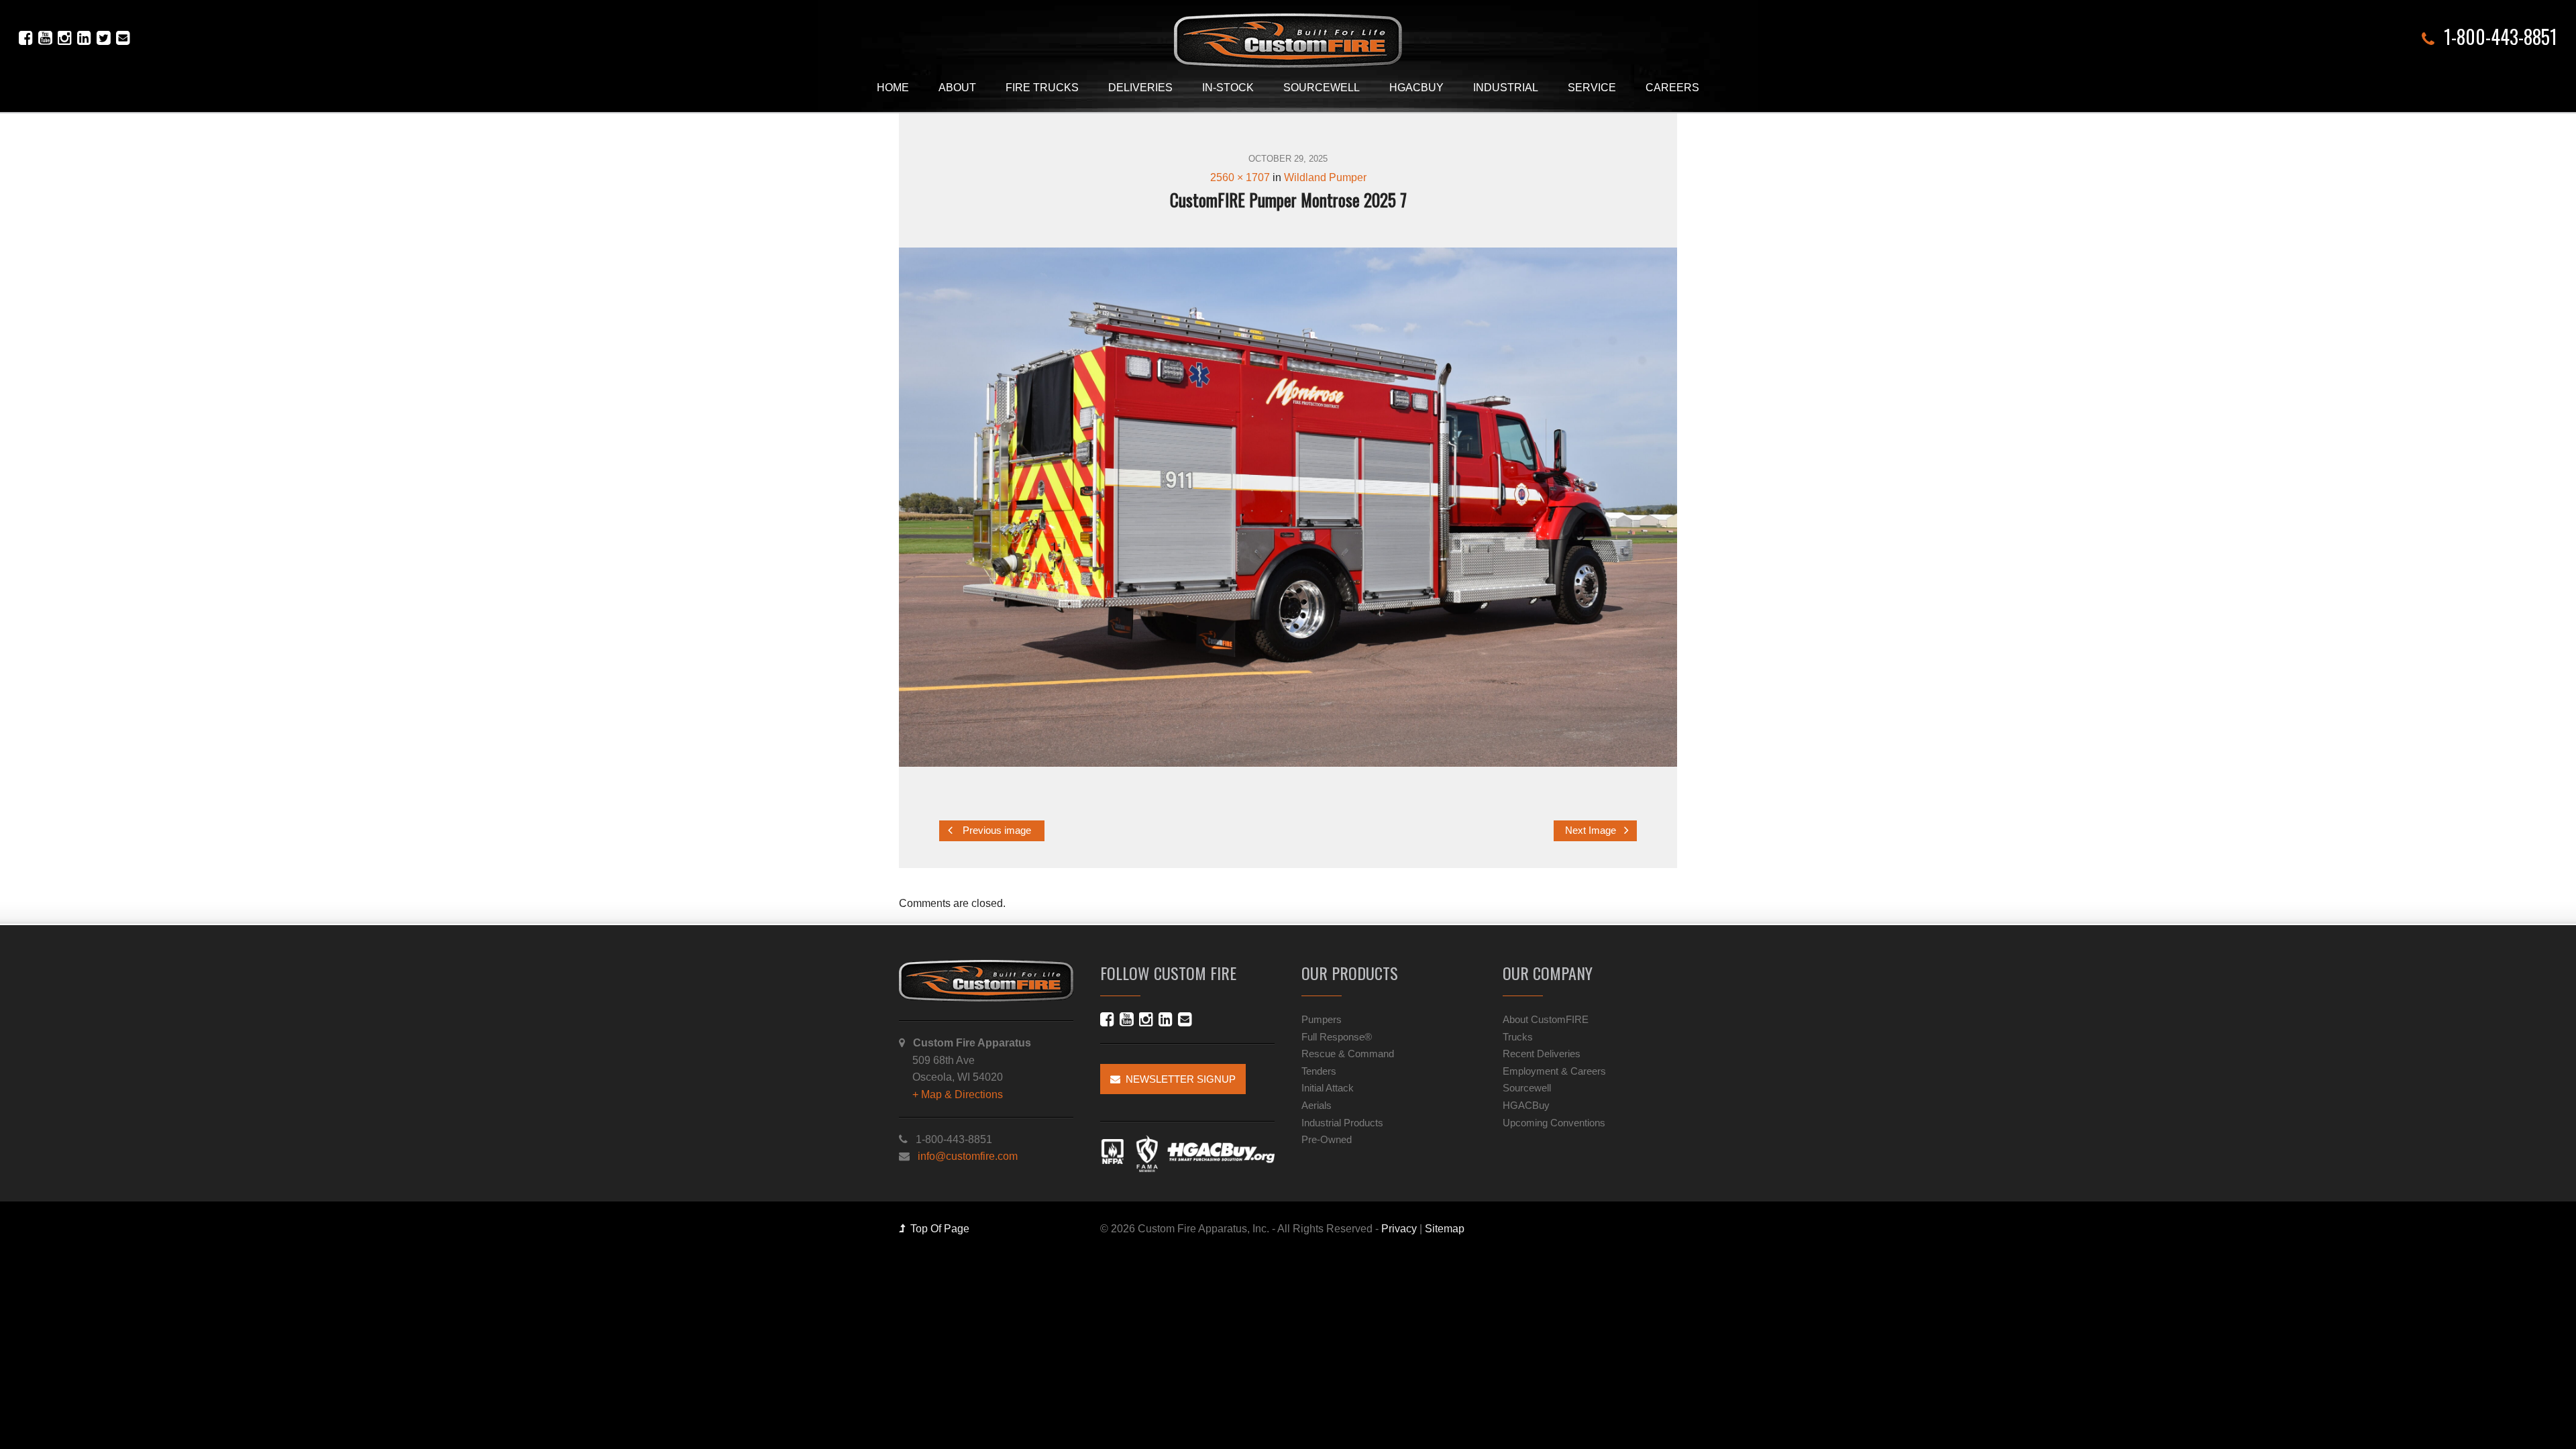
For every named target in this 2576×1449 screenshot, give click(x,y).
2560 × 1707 (1240, 177)
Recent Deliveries (1542, 1054)
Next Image (1592, 830)
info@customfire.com (968, 1156)
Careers (1672, 88)
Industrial (1506, 88)
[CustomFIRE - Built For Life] (1288, 41)
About (957, 88)
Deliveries (1140, 88)
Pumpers (1322, 1019)
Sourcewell (1322, 88)
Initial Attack (1328, 1088)
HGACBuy (1416, 88)
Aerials (1317, 1105)
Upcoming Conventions (1554, 1123)
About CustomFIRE (1546, 1019)
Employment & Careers (1554, 1071)
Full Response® (1337, 1037)
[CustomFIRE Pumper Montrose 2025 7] (1288, 507)
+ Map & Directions (958, 1094)
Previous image (996, 830)
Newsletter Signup (1178, 1079)
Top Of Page (937, 1229)
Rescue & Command (1348, 1054)
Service (1592, 88)
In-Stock (1228, 88)
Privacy (1399, 1229)
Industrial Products (1342, 1123)
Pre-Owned (1327, 1139)
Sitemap (1445, 1229)
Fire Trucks (1042, 88)
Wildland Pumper (1325, 177)
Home (893, 88)
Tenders (1319, 1071)
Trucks (1518, 1037)
